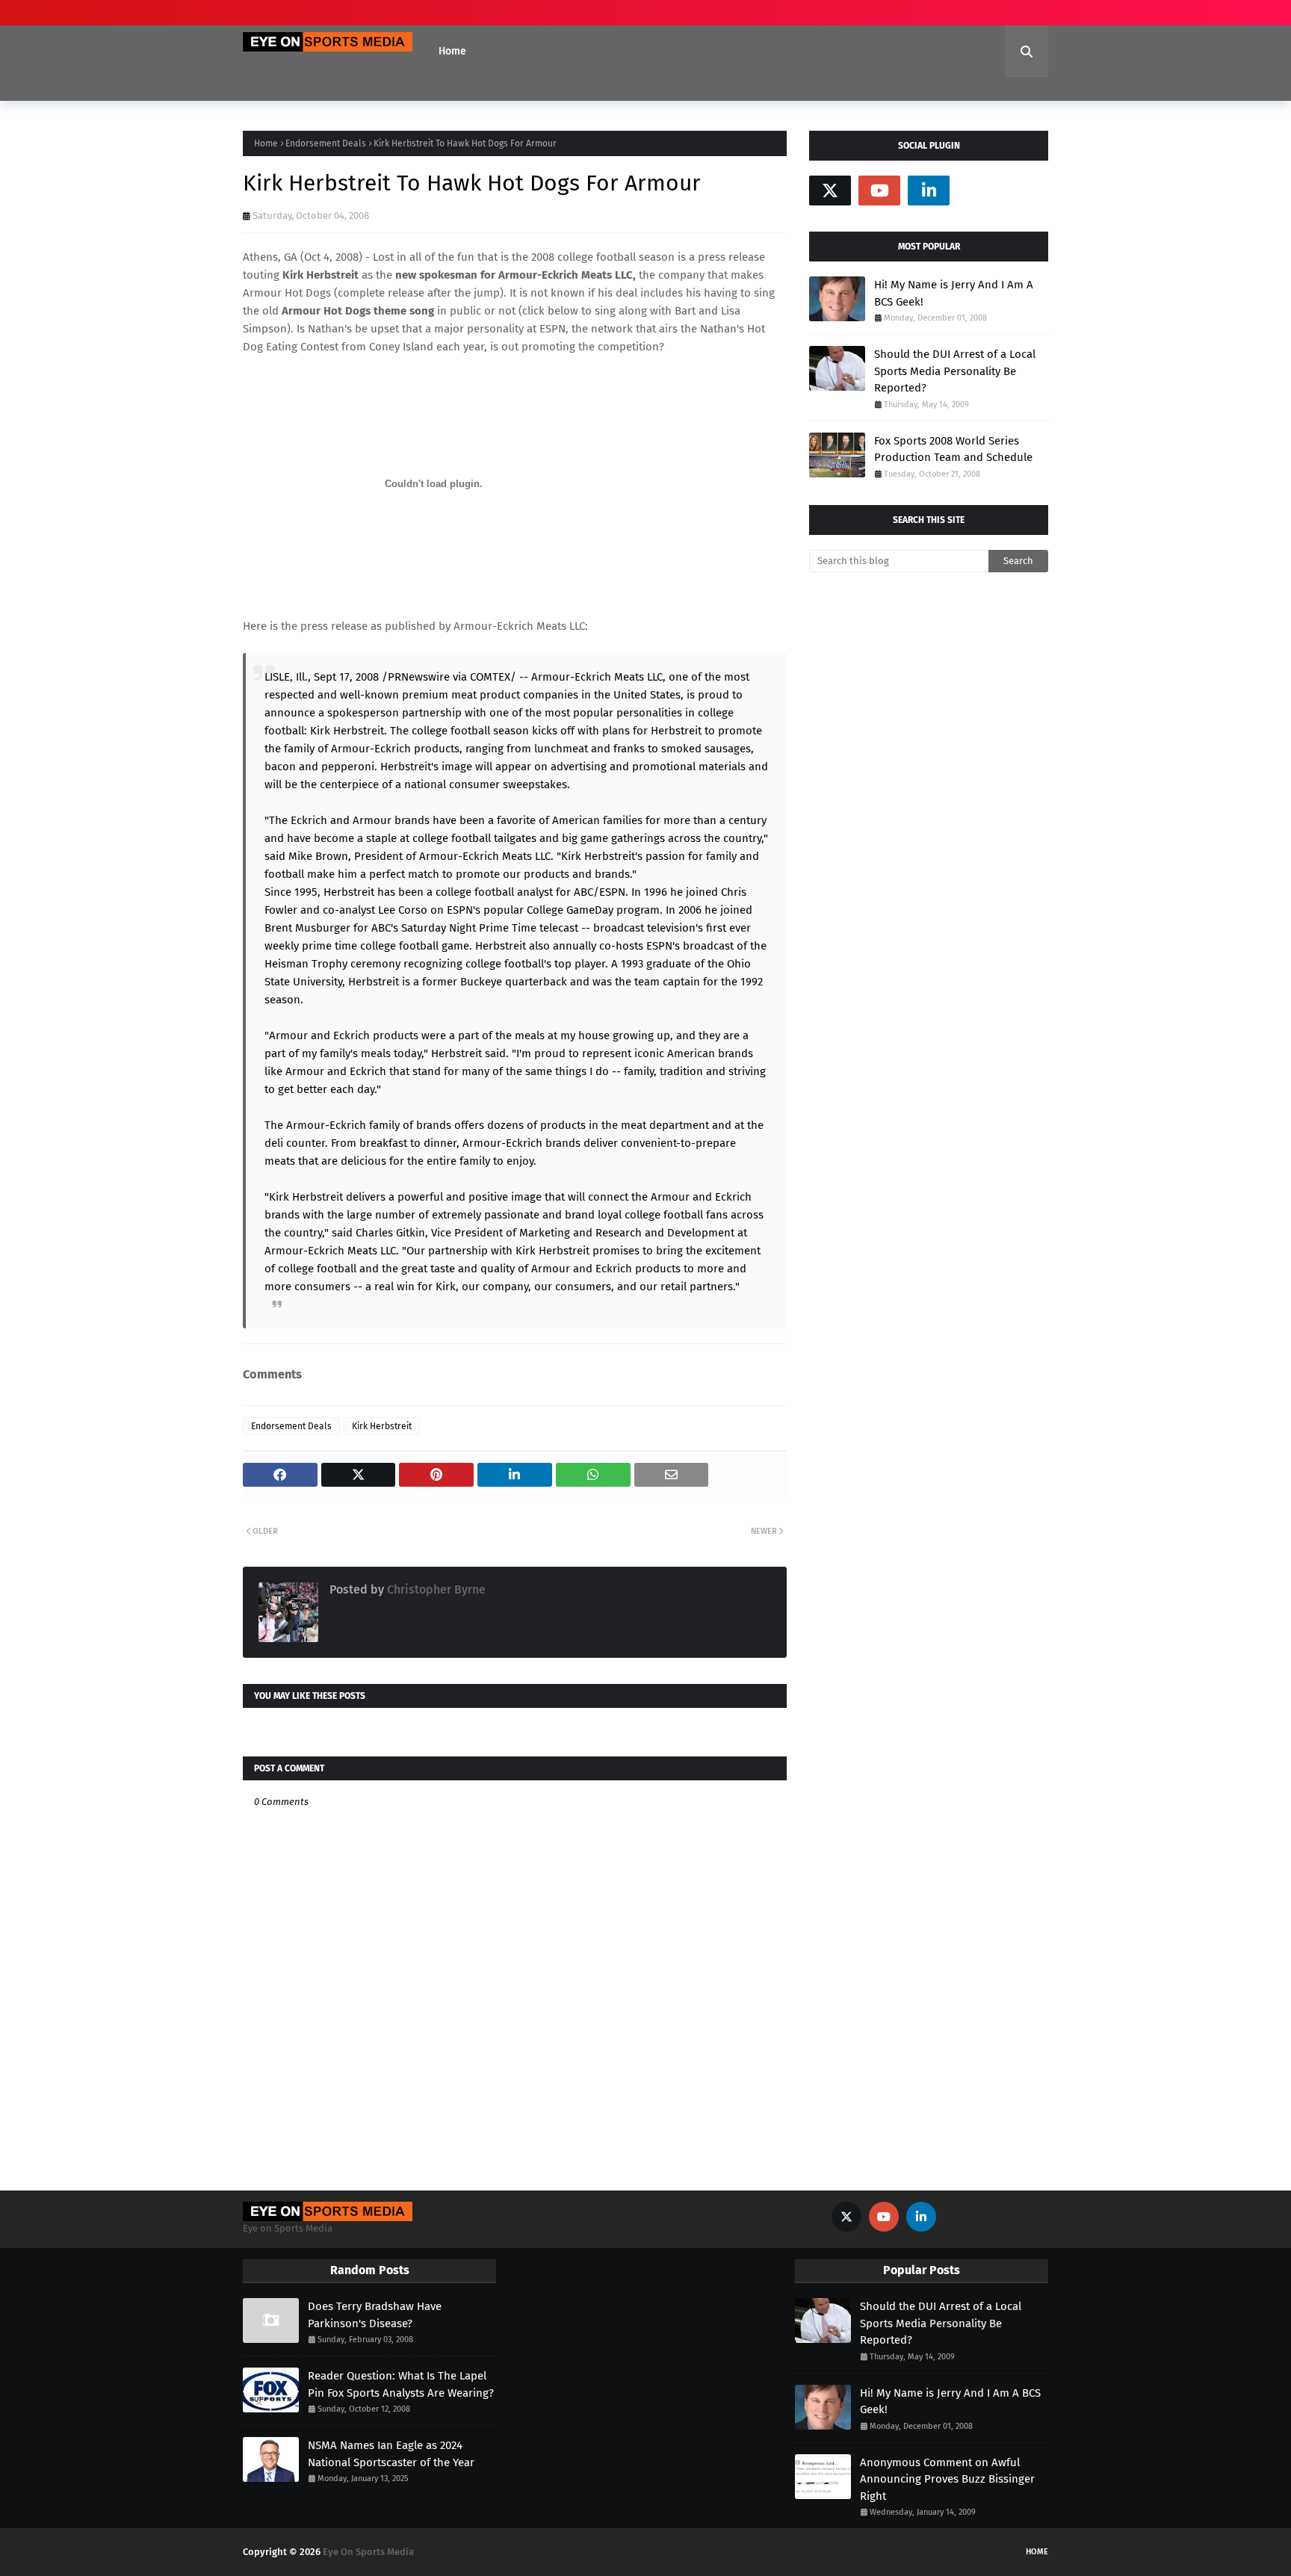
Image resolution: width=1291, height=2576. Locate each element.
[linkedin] (929, 191)
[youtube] (879, 191)
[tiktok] (978, 191)
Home (266, 143)
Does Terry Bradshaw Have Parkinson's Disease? (375, 2315)
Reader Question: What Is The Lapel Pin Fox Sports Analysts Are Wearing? (401, 2384)
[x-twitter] (830, 191)
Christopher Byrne (435, 1589)
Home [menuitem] (452, 51)
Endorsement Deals (326, 143)
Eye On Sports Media (368, 2552)
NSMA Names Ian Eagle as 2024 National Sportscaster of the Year (391, 2454)
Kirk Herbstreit (382, 1426)
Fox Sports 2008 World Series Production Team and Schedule (953, 449)
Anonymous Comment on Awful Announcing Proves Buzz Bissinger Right (947, 2479)
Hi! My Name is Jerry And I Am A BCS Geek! (954, 293)
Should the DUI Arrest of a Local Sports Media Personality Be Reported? (955, 371)
